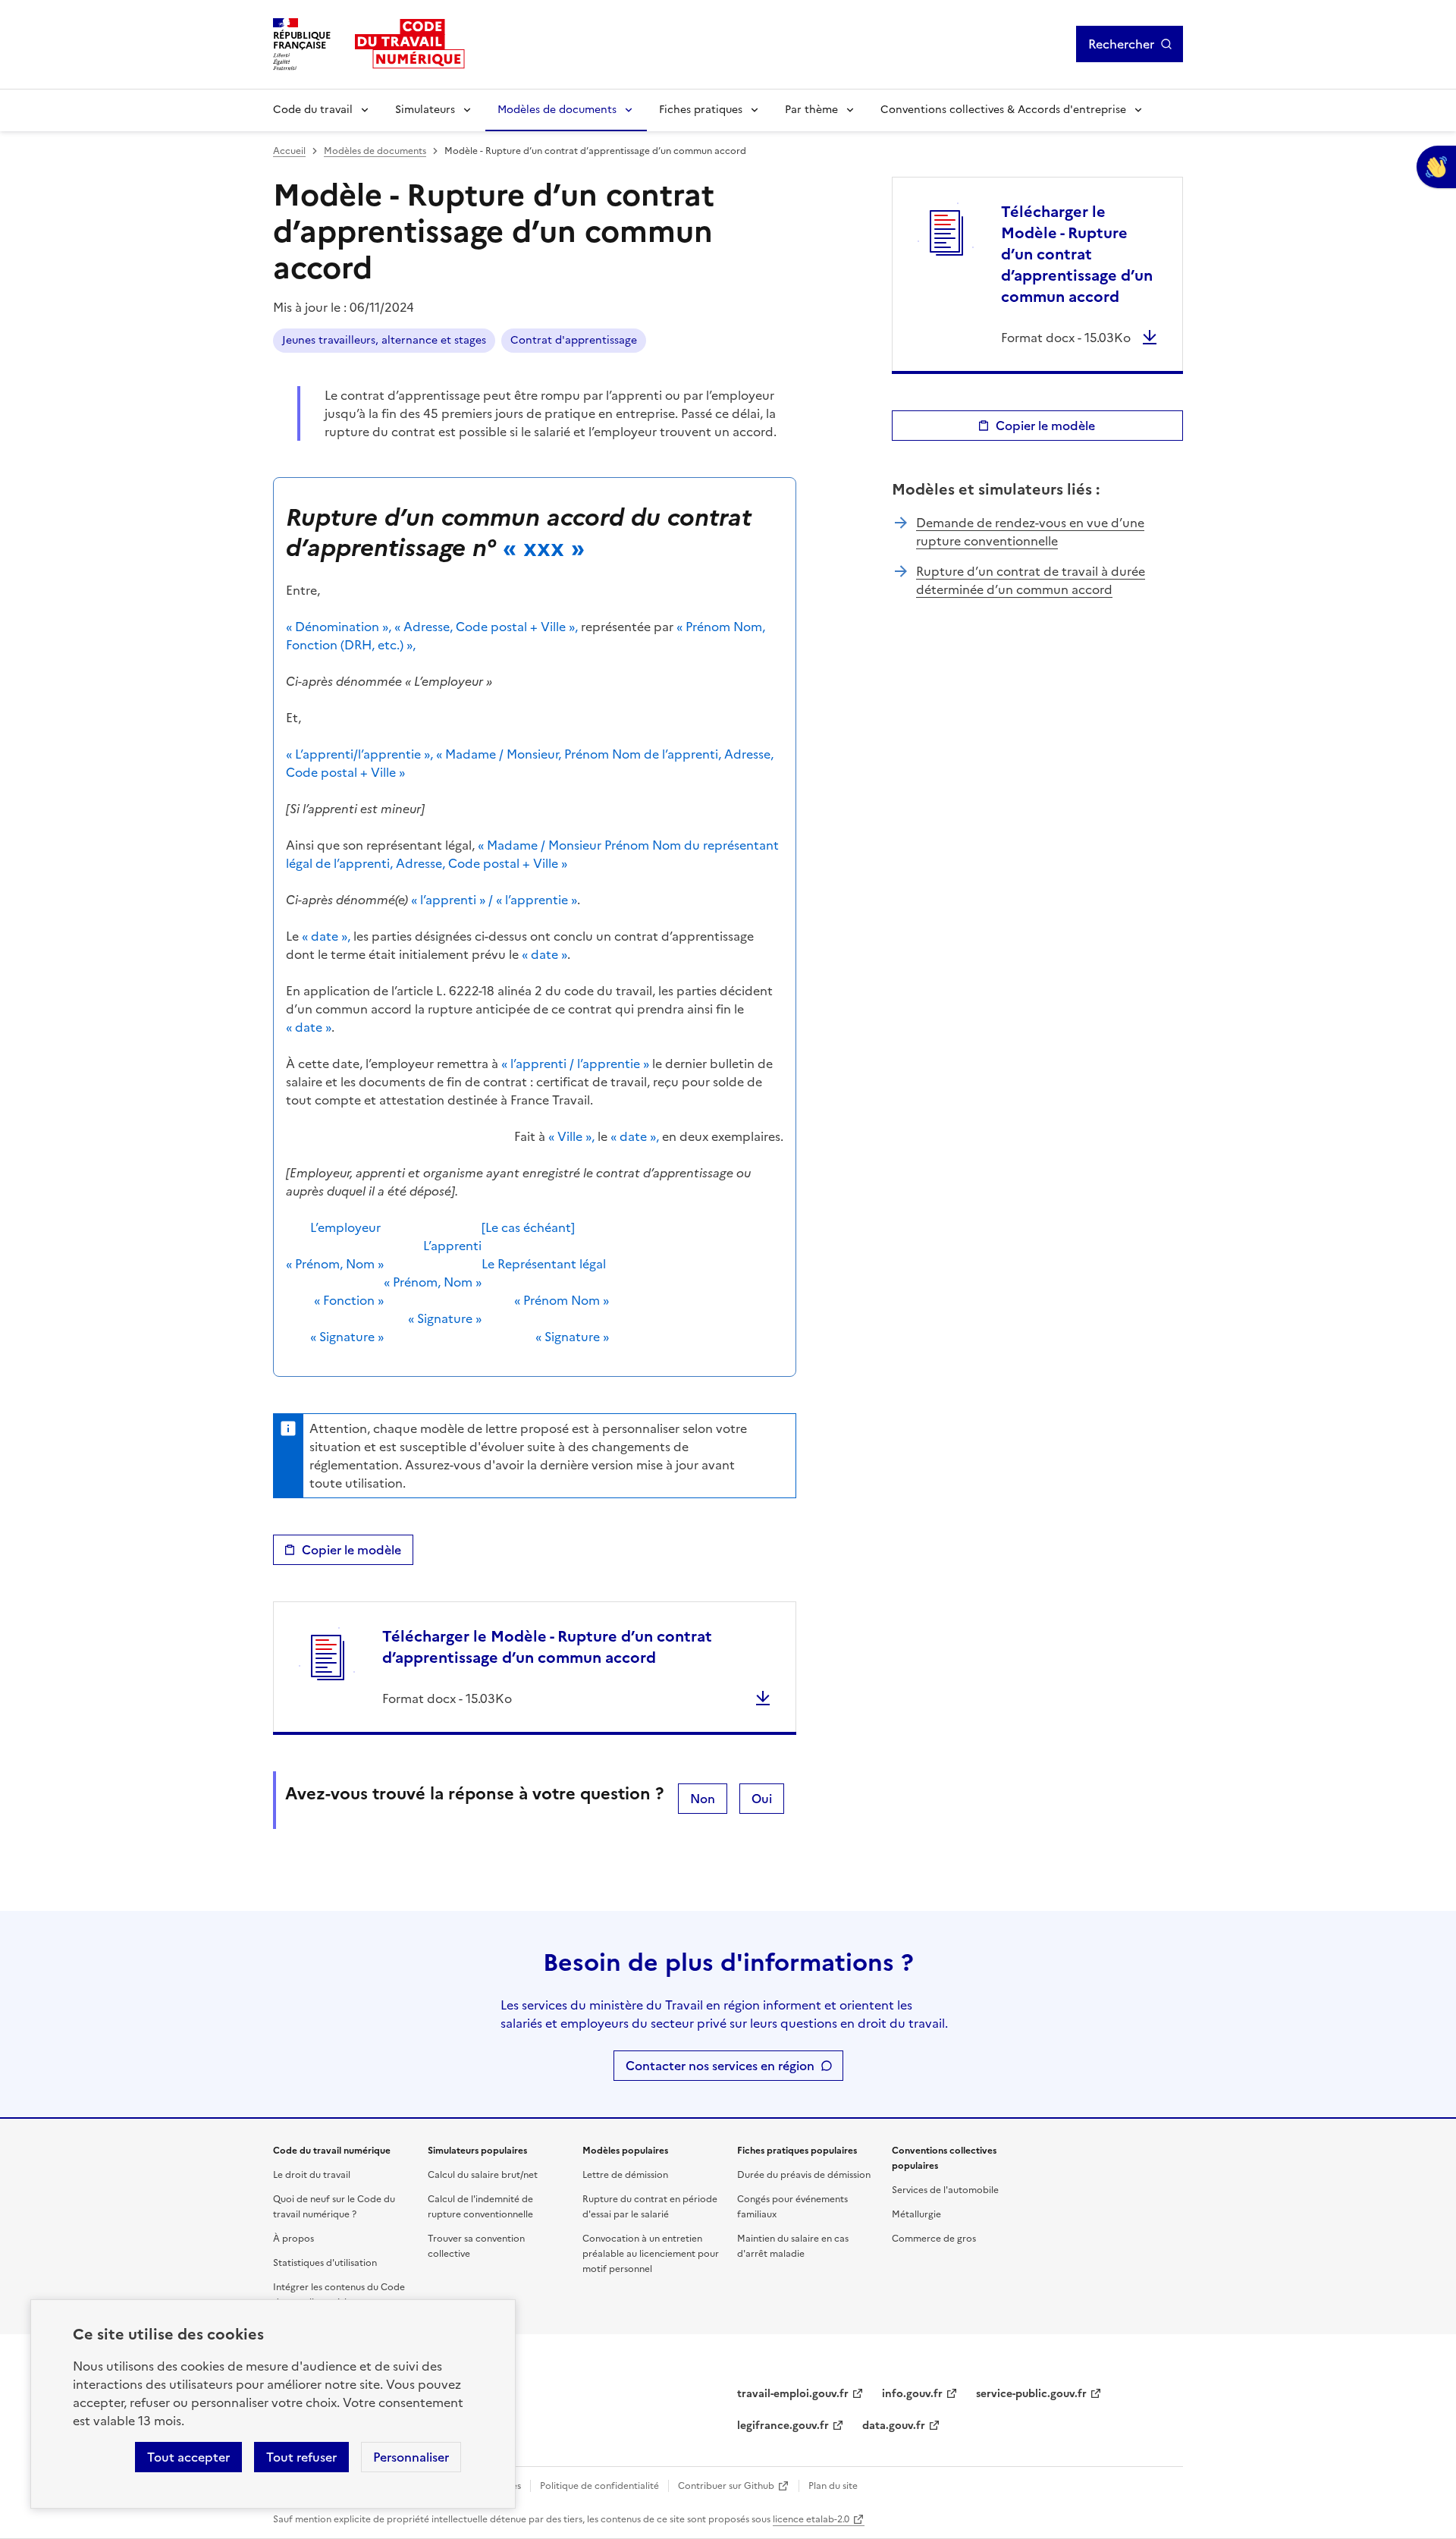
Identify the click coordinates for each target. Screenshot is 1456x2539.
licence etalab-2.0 (811, 2519)
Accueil (289, 151)
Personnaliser (411, 2457)
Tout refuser (301, 2457)
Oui (762, 1799)
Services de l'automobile (945, 2190)
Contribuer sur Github (726, 2486)
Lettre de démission (625, 2175)
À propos (293, 2239)
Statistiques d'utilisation (325, 2263)
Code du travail (313, 110)
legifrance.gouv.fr (783, 2426)
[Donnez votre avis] (1436, 167)
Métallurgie (916, 2214)
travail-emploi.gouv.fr (793, 2394)
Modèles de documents (557, 110)
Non (703, 1799)
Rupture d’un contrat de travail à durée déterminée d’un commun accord (1031, 580)
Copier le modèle (351, 1550)
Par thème (811, 110)
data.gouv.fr (894, 2426)
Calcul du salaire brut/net (483, 2175)
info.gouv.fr (912, 2394)
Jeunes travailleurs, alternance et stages (384, 340)
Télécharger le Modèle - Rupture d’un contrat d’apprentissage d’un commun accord (547, 1647)
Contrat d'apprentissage (574, 340)
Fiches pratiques (701, 110)
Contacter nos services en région (720, 2066)
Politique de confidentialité (599, 2486)
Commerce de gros (934, 2239)
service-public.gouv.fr (1031, 2394)
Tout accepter (188, 2457)
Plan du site (833, 2486)
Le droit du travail (312, 2175)
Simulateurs (425, 110)
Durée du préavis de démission (804, 2175)
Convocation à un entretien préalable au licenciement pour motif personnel (651, 2254)
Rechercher (1121, 44)
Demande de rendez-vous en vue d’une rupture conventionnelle (1030, 532)
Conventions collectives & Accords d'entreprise (1003, 110)
